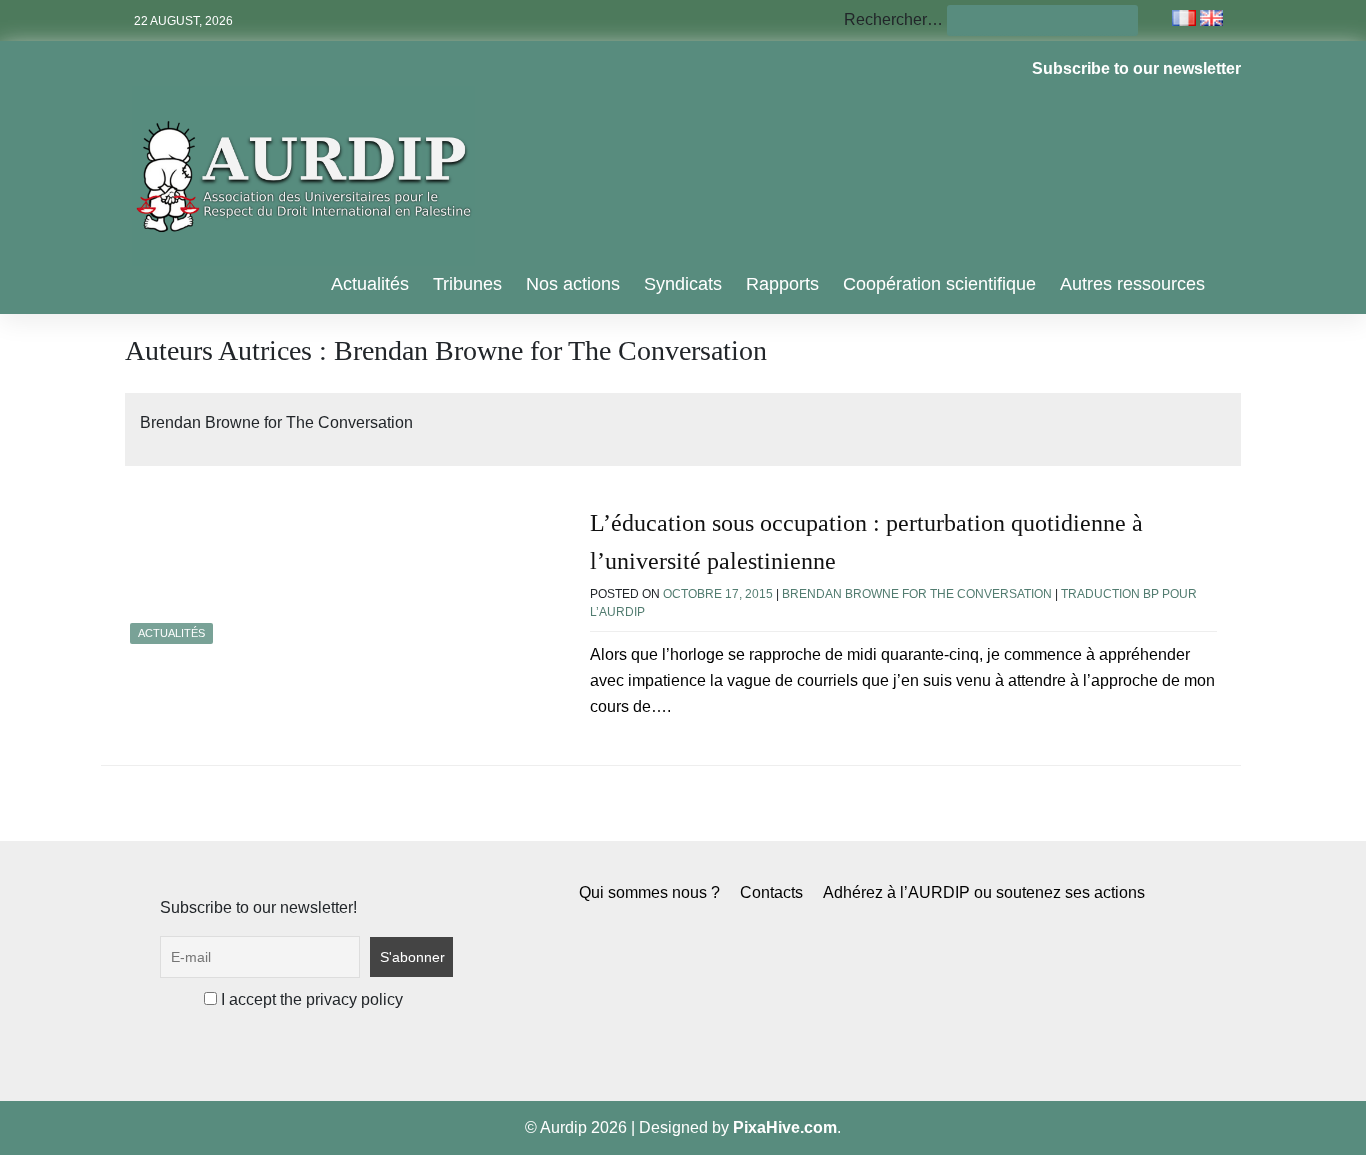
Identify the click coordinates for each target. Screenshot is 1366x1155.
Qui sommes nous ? (649, 892)
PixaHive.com (785, 1127)
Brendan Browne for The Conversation (917, 594)
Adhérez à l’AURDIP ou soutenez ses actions (984, 892)
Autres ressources (1132, 284)
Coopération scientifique (939, 284)
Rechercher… (893, 19)
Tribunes (467, 284)
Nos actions (573, 284)
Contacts (771, 892)
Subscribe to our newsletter (1136, 68)
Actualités (370, 284)
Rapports (782, 284)
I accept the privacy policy (310, 999)
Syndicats (683, 284)
